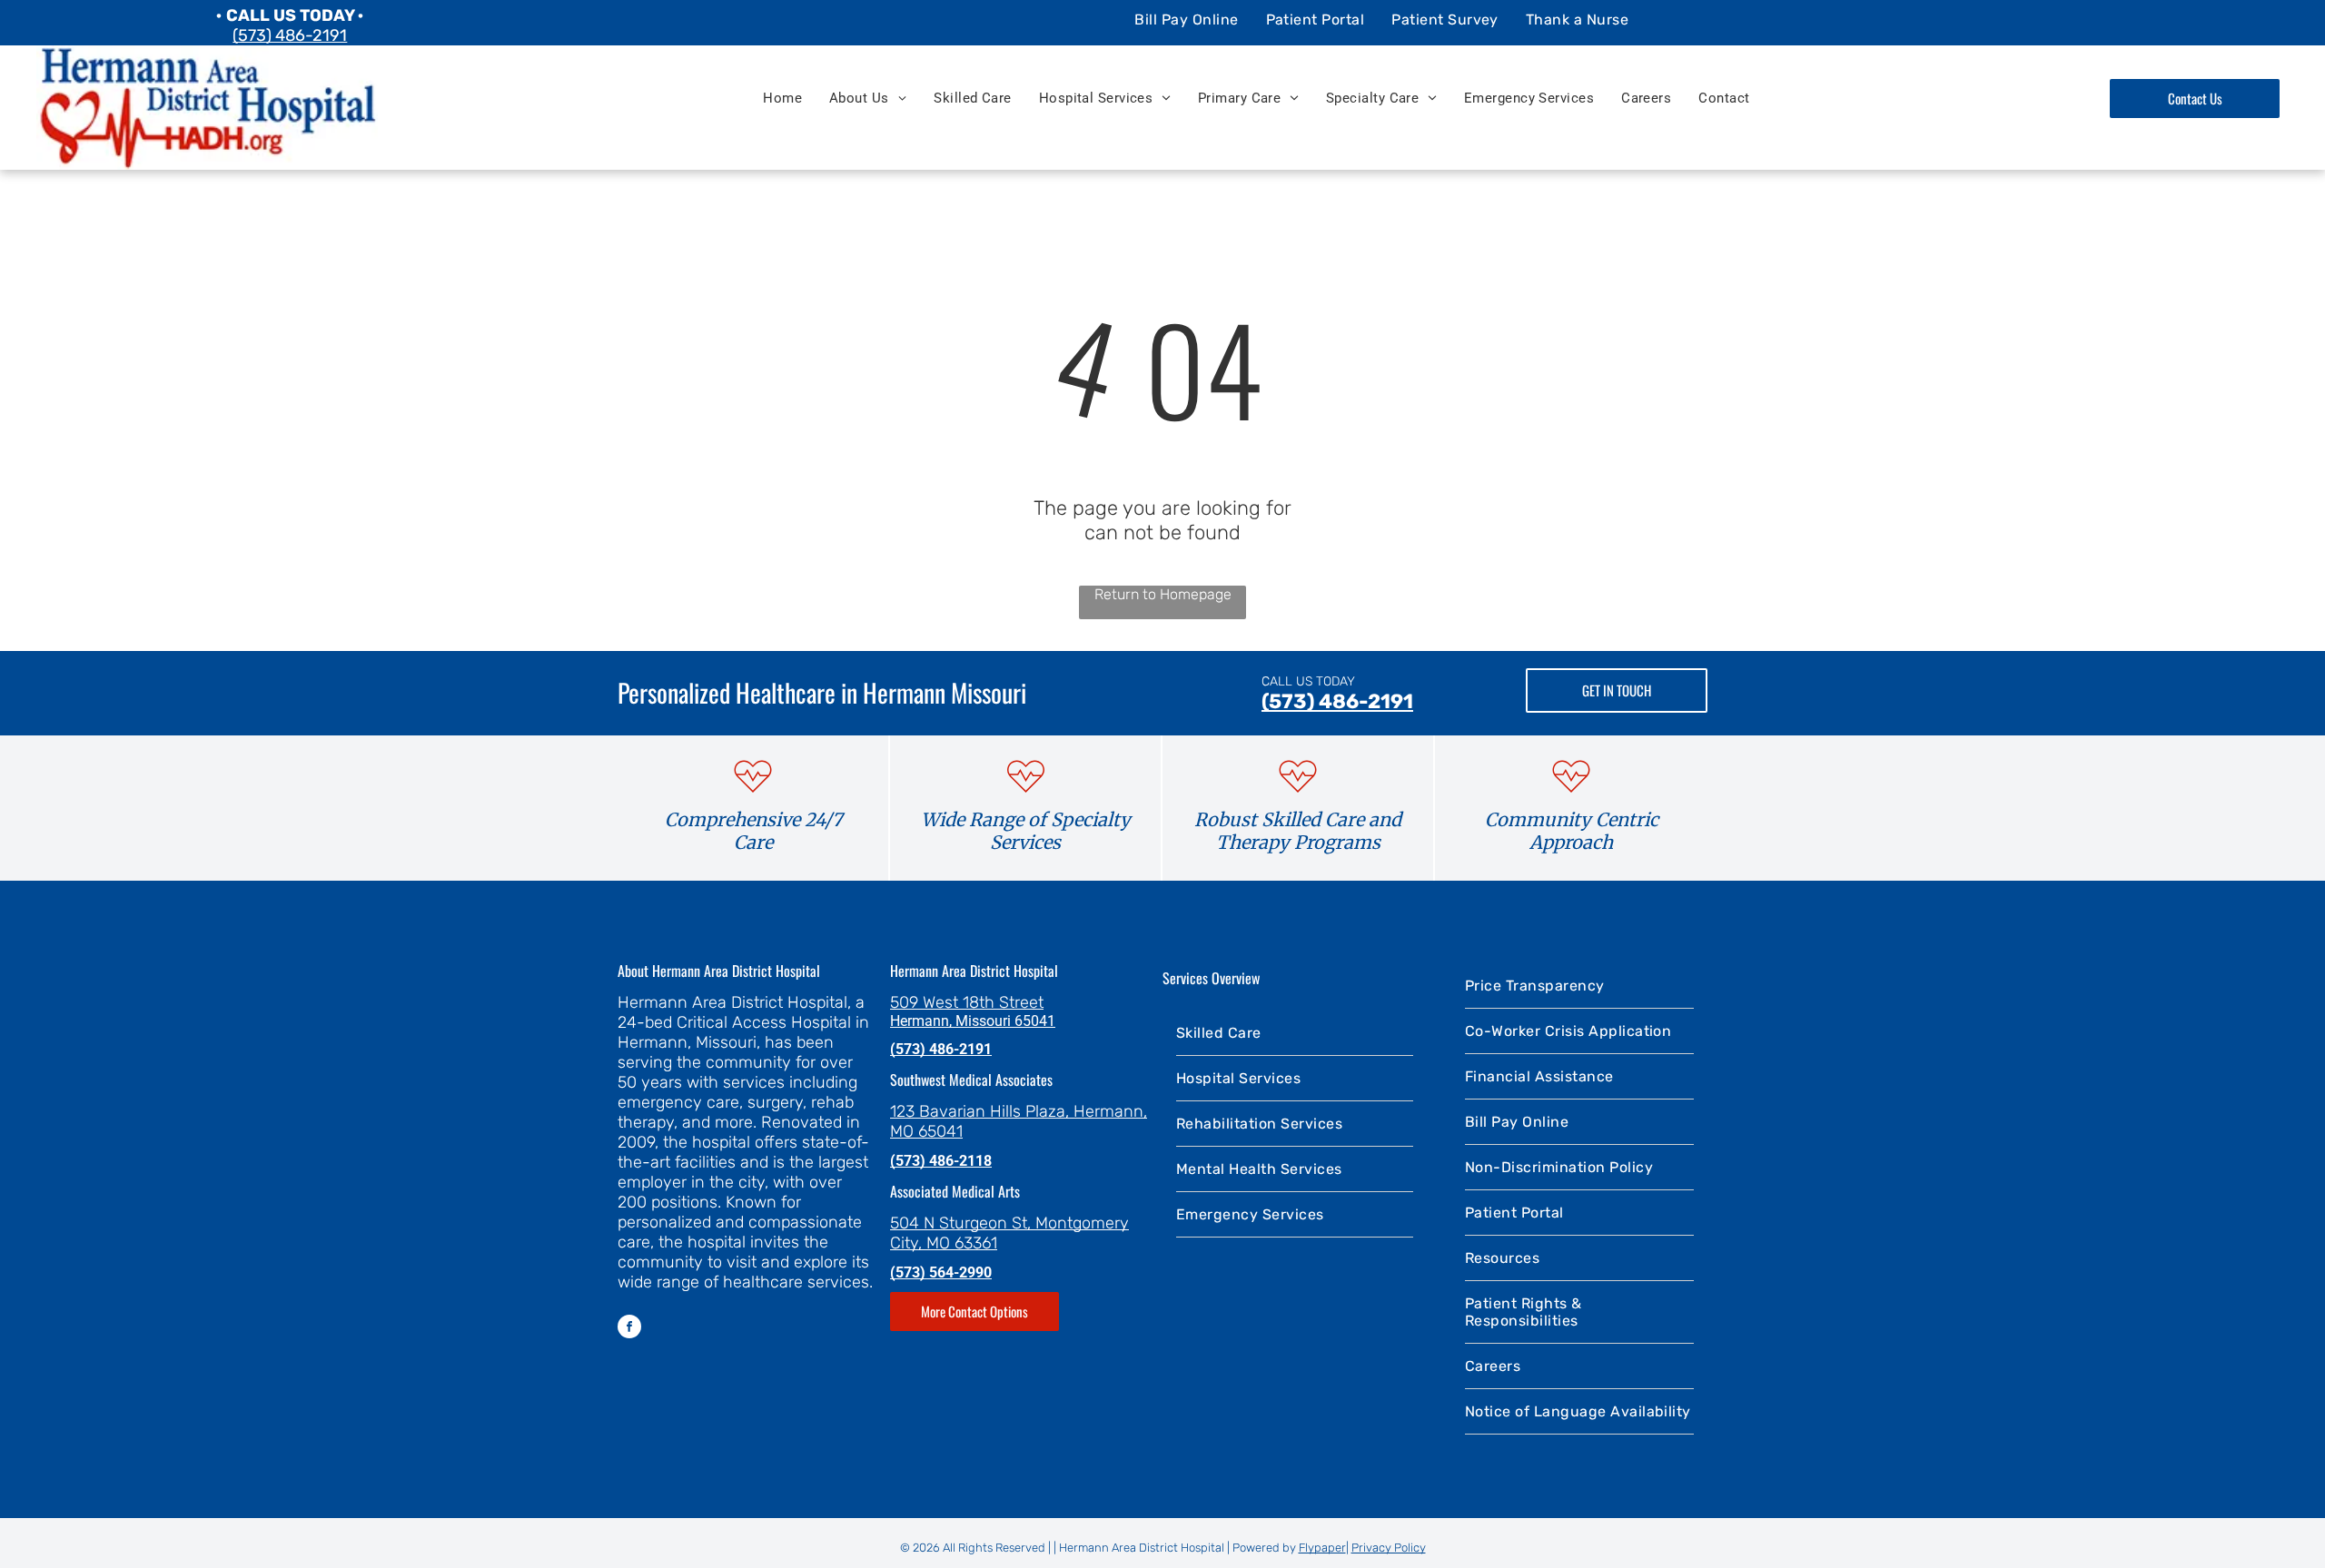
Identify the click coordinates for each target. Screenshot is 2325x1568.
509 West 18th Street (967, 1002)
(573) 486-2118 (941, 1161)
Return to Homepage (1163, 594)
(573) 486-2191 (290, 35)
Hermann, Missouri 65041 (973, 1021)
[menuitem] (1186, 19)
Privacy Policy (1389, 1548)
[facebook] (629, 1329)
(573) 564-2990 (941, 1272)
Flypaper (1322, 1548)
